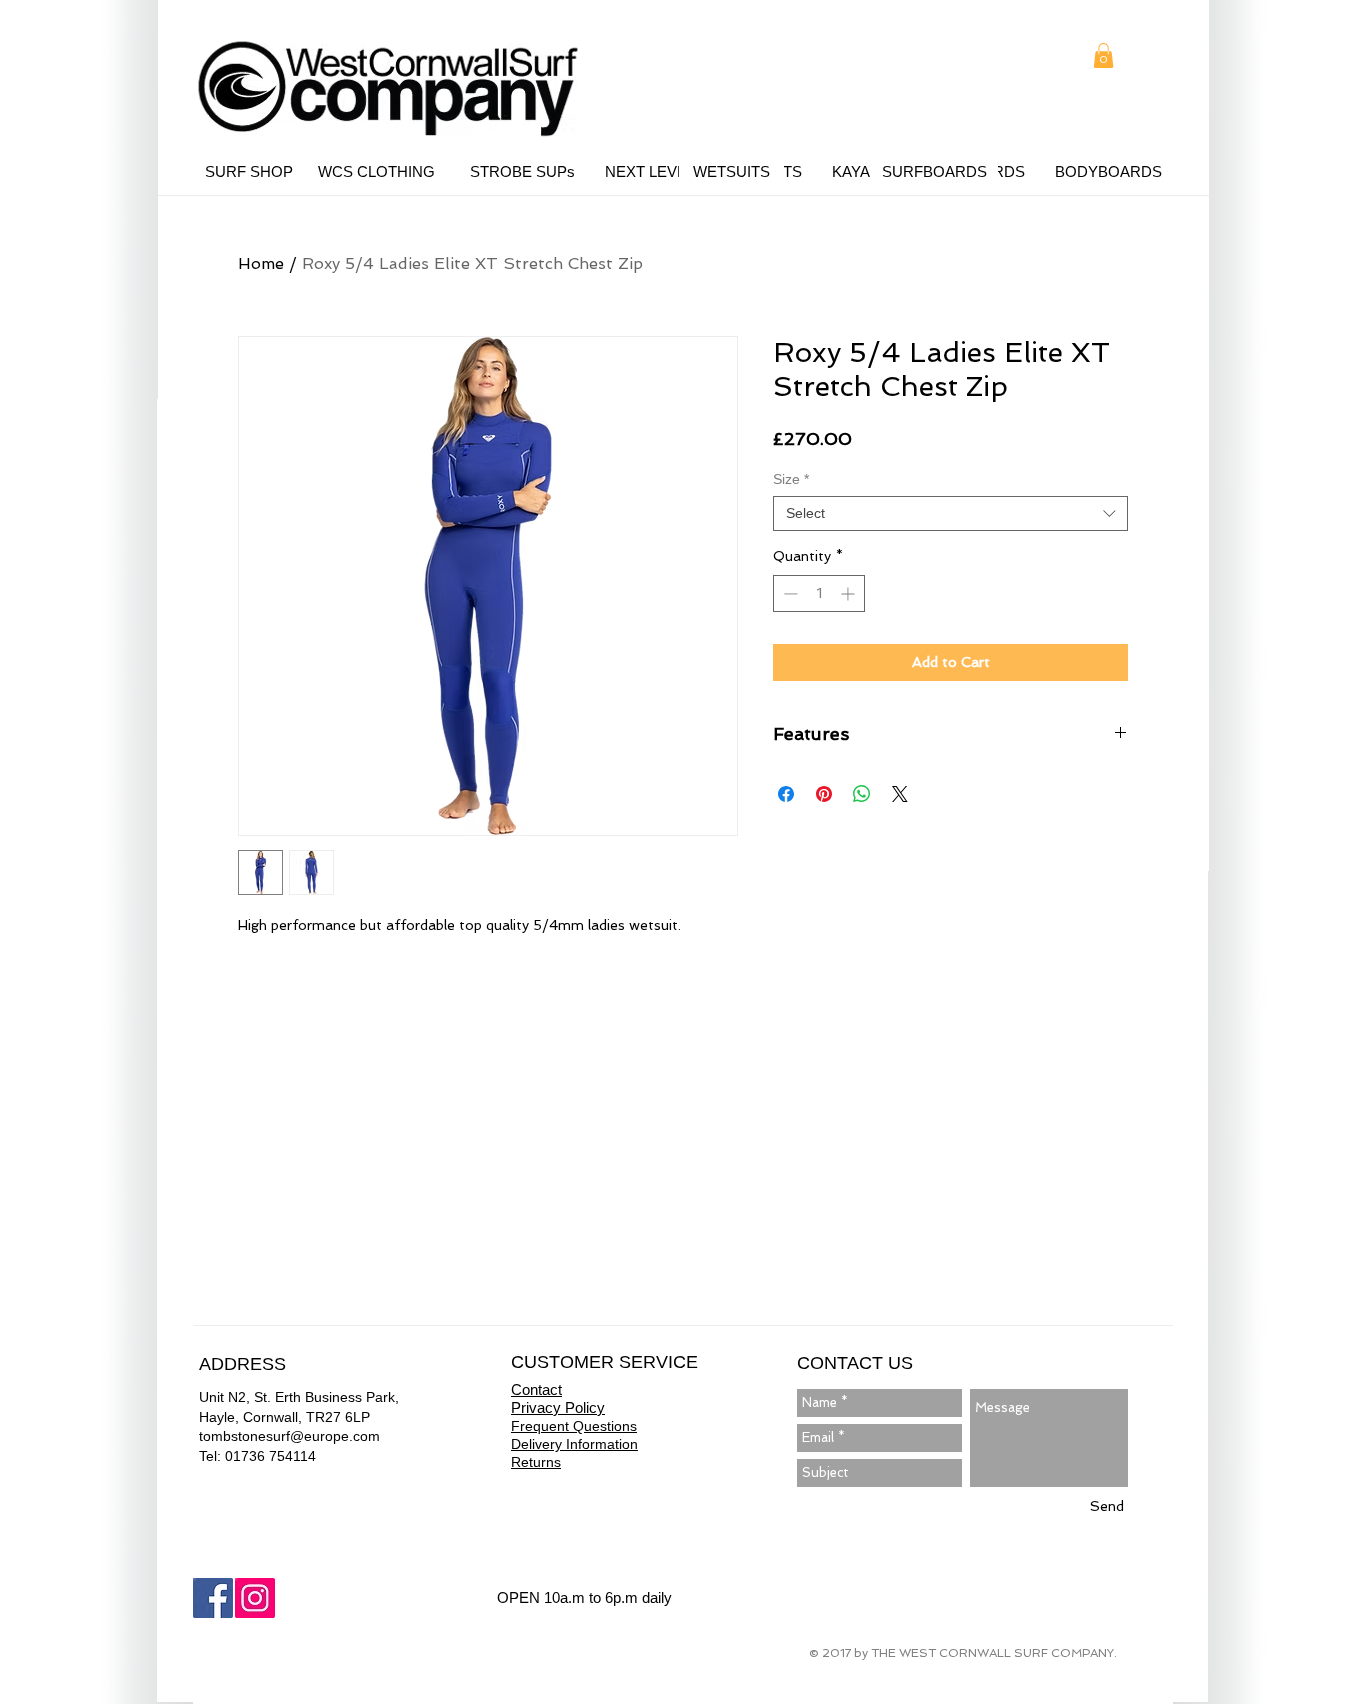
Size (791, 479)
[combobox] (950, 513)
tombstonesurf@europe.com (289, 1436)
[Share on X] (900, 794)
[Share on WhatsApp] (862, 794)
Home (261, 263)
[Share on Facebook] (786, 794)
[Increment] (849, 593)
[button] (1103, 55)
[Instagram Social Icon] (255, 1598)
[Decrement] (788, 593)
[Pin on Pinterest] (824, 794)
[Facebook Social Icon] (213, 1598)
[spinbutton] (819, 593)
